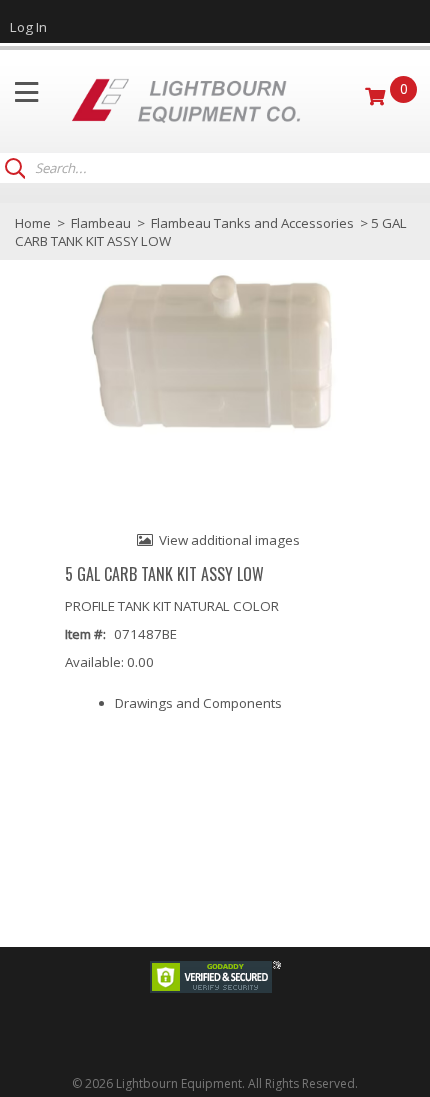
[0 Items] (377, 96)
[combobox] (225, 169)
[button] (15, 166)
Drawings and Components (198, 703)
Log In (28, 27)
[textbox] (215, 169)
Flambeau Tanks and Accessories (252, 223)
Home (33, 223)
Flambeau (101, 223)
